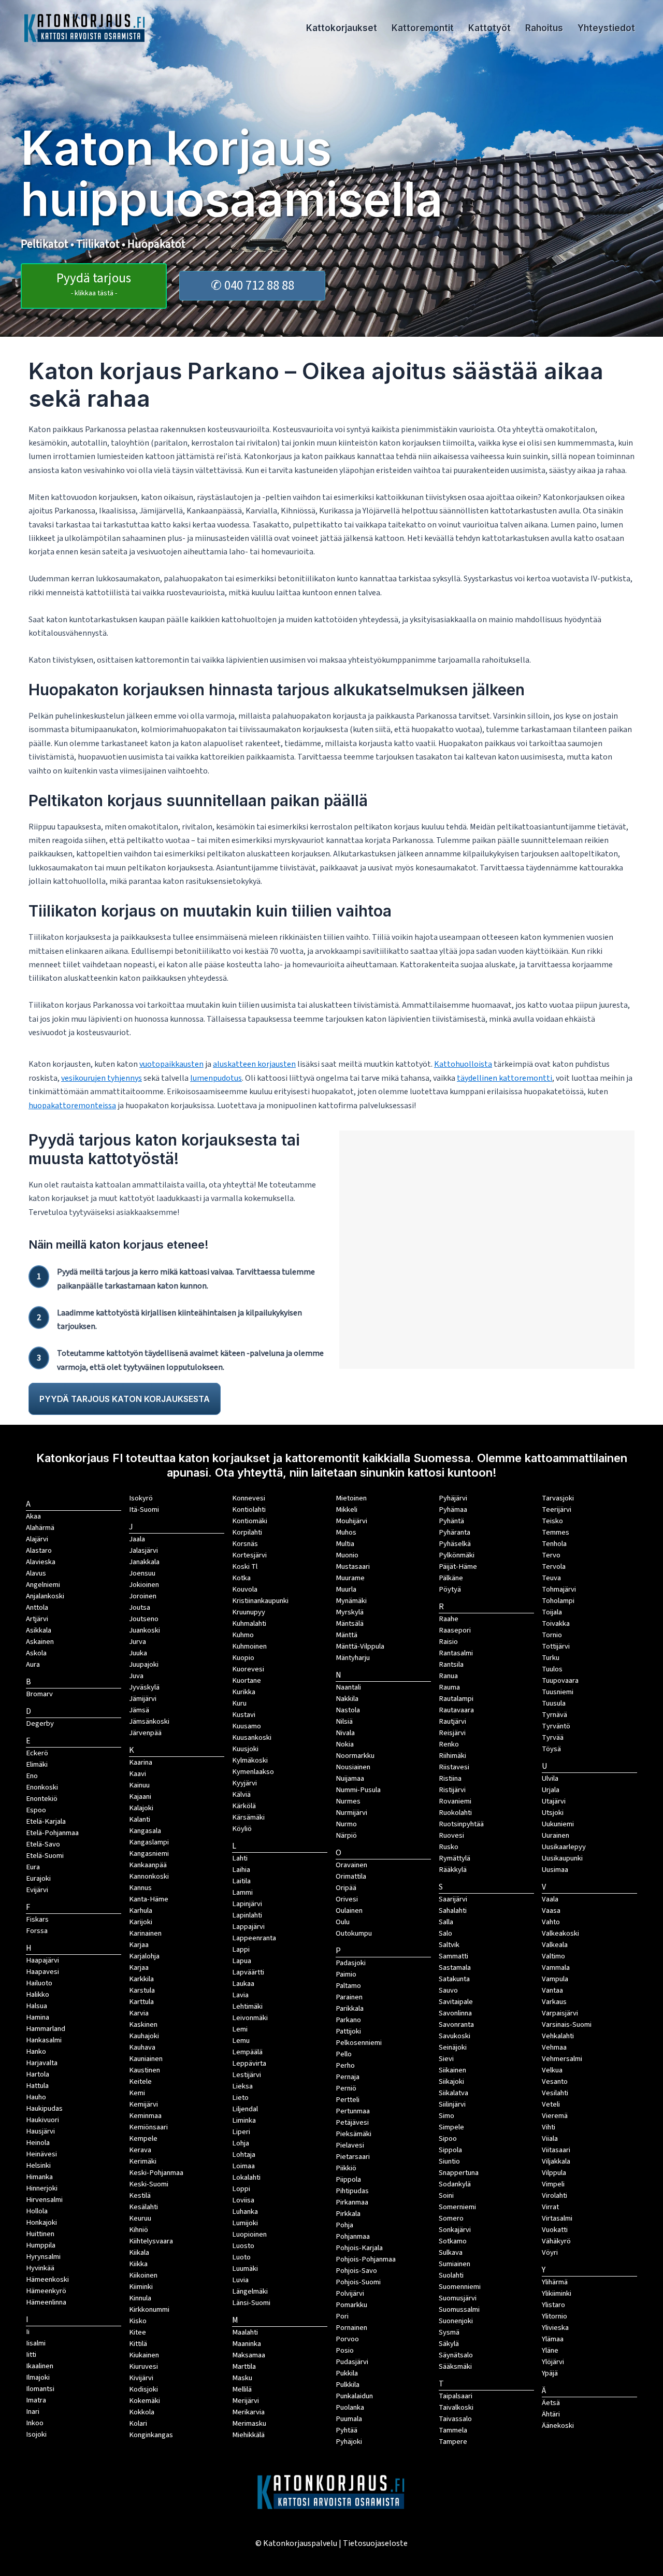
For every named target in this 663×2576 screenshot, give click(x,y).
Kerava (140, 2150)
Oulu (343, 1922)
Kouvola (245, 1589)
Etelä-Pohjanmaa (52, 1833)
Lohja (241, 2143)
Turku (551, 1658)
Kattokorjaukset (342, 28)
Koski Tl (245, 1566)
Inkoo (35, 2423)
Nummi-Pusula (358, 1790)
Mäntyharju (353, 1658)
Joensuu (142, 1573)
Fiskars (37, 1919)
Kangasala (145, 1831)
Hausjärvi (40, 2131)
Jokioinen (144, 1585)
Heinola (38, 2143)
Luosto (243, 2246)
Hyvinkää (40, 2268)
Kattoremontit (423, 28)
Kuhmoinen (249, 1646)
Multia (345, 1544)
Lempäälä (247, 2052)
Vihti (549, 2127)
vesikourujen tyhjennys (102, 1078)
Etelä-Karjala (46, 1821)
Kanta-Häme (149, 1899)
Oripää (346, 1888)
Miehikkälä (248, 2435)
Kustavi (244, 1715)
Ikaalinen (40, 2366)
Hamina (38, 2017)
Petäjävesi (352, 2122)
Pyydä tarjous (94, 284)
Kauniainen (146, 2059)
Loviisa (243, 2200)
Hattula (37, 2086)
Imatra (36, 2400)
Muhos (346, 1532)
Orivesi (347, 1899)
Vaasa (551, 1910)
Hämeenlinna (46, 2302)
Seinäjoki (453, 2047)
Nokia (345, 1744)
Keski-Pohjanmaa (156, 2173)
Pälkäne (451, 1578)
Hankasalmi (44, 2040)
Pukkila (347, 2373)
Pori (342, 2316)
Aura (33, 1664)
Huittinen (40, 2234)
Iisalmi (36, 2343)
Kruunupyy (249, 1612)
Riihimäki (452, 1756)
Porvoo (347, 2339)
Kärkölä (244, 1806)
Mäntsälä (350, 1623)
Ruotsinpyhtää (461, 1824)
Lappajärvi (248, 1927)
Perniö (346, 2088)
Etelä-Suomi (45, 1856)
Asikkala (39, 1630)
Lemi (240, 2029)
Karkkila (141, 1979)
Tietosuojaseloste (375, 2543)
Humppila (41, 2245)
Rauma (449, 1687)
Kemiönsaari (148, 2127)
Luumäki (245, 2269)
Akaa (33, 1516)
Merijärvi (246, 2401)
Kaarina (141, 1762)
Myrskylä (350, 1612)
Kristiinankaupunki (260, 1601)
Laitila (241, 1881)
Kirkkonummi (149, 2309)
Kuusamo (247, 1726)
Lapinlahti (247, 1915)
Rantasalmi (456, 1653)
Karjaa (139, 1967)
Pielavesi (350, 2145)
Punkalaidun (354, 2396)
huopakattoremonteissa (72, 1106)
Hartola (38, 2074)
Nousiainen (353, 1767)
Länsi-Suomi (251, 2303)
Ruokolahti (455, 1813)
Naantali (348, 1687)
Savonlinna (455, 2013)
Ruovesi (451, 1835)
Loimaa (243, 2166)
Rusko (449, 1847)
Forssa (37, 1931)
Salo (445, 1933)
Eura (33, 1867)
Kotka (241, 1578)
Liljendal (245, 2109)
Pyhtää (347, 2430)
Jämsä (139, 1710)
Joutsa (140, 1607)
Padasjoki (351, 1963)
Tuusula (554, 1703)
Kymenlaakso (253, 1772)
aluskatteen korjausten (254, 1064)
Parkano (348, 2020)
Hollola (37, 2211)
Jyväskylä (144, 1687)
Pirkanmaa (352, 2202)
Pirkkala (348, 2214)
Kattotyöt (489, 28)
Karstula (142, 1990)
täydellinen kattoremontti (505, 1078)
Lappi (241, 1949)
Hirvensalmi (44, 2200)
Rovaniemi (455, 1801)
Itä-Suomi (144, 1509)
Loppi (241, 2189)
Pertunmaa (353, 2111)
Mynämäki (351, 1601)
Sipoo (448, 2138)
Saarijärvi (453, 1899)
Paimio (346, 1974)
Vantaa (552, 1990)
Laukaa (243, 1984)
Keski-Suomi (149, 2184)
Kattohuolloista (463, 1064)
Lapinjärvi (247, 1904)
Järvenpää (145, 1733)
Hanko (36, 2051)
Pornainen (351, 2328)
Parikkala (350, 2008)
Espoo (36, 1810)
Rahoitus (544, 28)
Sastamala (455, 1967)
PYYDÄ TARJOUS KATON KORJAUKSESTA (125, 1399)
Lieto (240, 2098)
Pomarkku (351, 2305)
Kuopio (243, 1658)
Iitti (31, 2355)
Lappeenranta (254, 1938)
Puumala (349, 2419)
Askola (36, 1653)
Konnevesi (249, 1498)
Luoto (241, 2257)
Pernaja (348, 2077)
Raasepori (455, 1630)
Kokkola (142, 2412)
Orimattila (351, 1876)
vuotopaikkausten (171, 1064)
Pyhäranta (455, 1532)
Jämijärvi (143, 1699)
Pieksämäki (354, 2134)
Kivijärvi (141, 2378)
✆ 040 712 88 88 (253, 285)
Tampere (453, 2442)
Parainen (349, 1997)
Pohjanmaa (353, 2236)
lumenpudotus (216, 1078)
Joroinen (143, 1596)
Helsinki (38, 2165)
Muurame (350, 1578)
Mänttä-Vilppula (360, 1646)
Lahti (240, 1858)
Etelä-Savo (43, 1844)
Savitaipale (456, 2002)
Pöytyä (450, 1589)
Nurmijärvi (351, 1813)
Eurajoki (38, 1878)
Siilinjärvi (452, 2104)
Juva (136, 1676)
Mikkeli (347, 1509)
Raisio (448, 1642)
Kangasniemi (149, 1854)
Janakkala (144, 1562)
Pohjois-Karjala (359, 2248)
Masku (242, 2378)
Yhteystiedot (606, 28)
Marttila (244, 2366)
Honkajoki (41, 2222)
